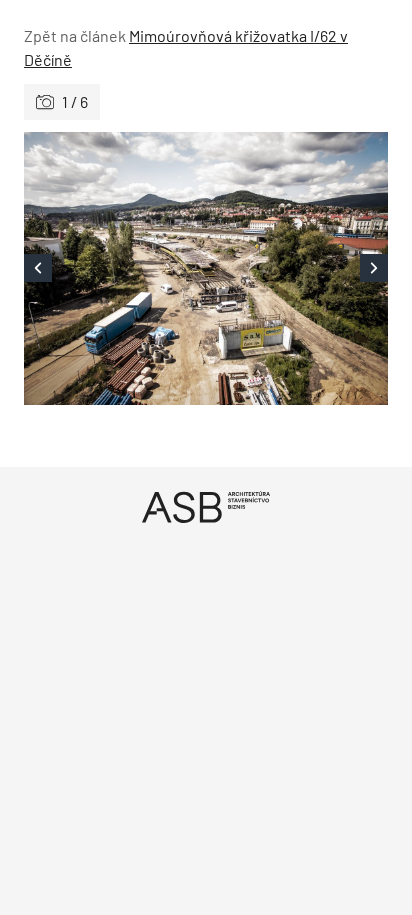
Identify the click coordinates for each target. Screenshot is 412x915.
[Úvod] (206, 506)
